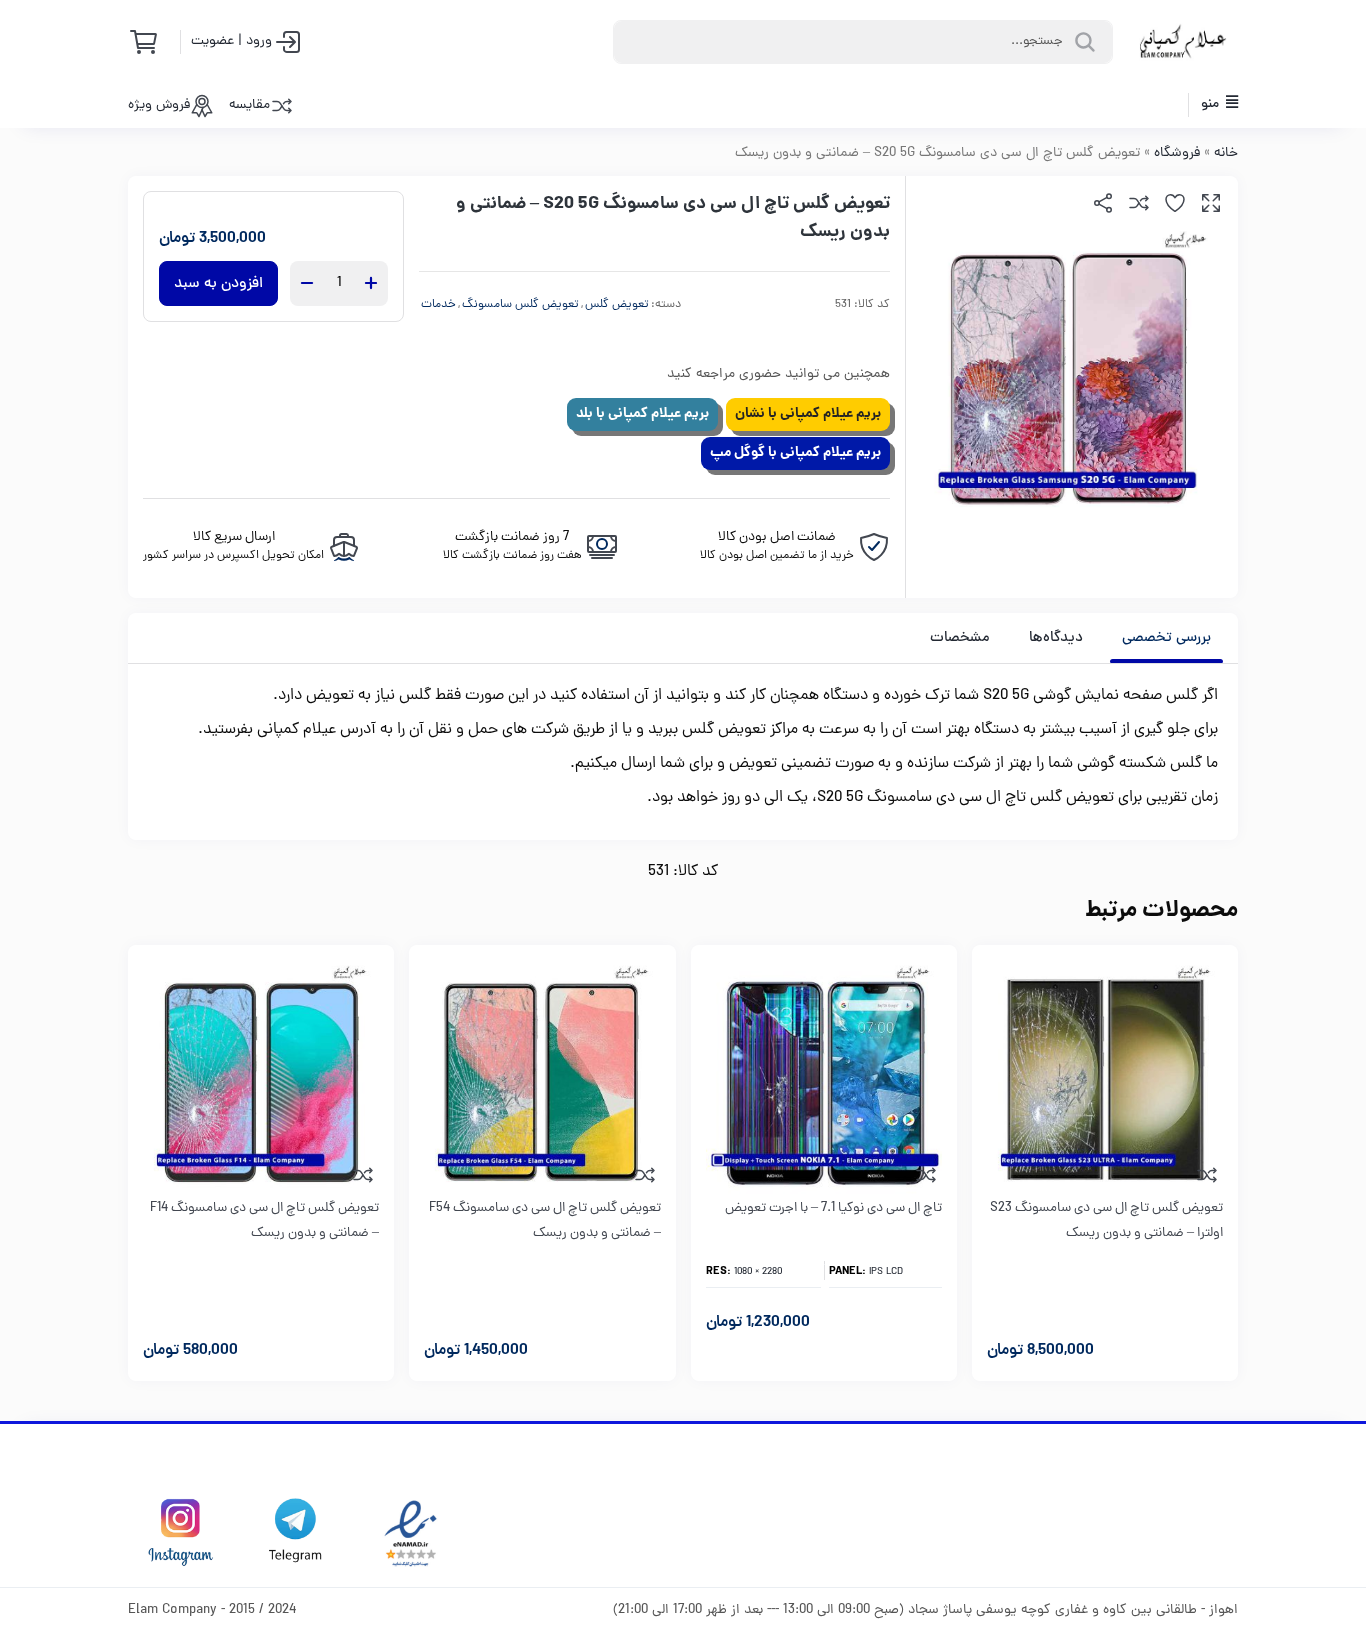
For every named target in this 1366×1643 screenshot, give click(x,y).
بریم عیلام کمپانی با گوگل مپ (795, 453)
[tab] (1166, 638)
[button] (1211, 203)
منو (1211, 104)
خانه (1226, 153)
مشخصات (960, 638)
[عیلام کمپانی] (1183, 42)
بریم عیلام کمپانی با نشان (808, 414)
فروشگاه (1177, 153)
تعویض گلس (617, 305)
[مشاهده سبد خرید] (150, 42)
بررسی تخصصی (1166, 638)
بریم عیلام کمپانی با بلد (642, 414)
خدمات (438, 305)
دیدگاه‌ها (1056, 638)
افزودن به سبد (218, 284)
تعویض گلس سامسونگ (520, 305)
